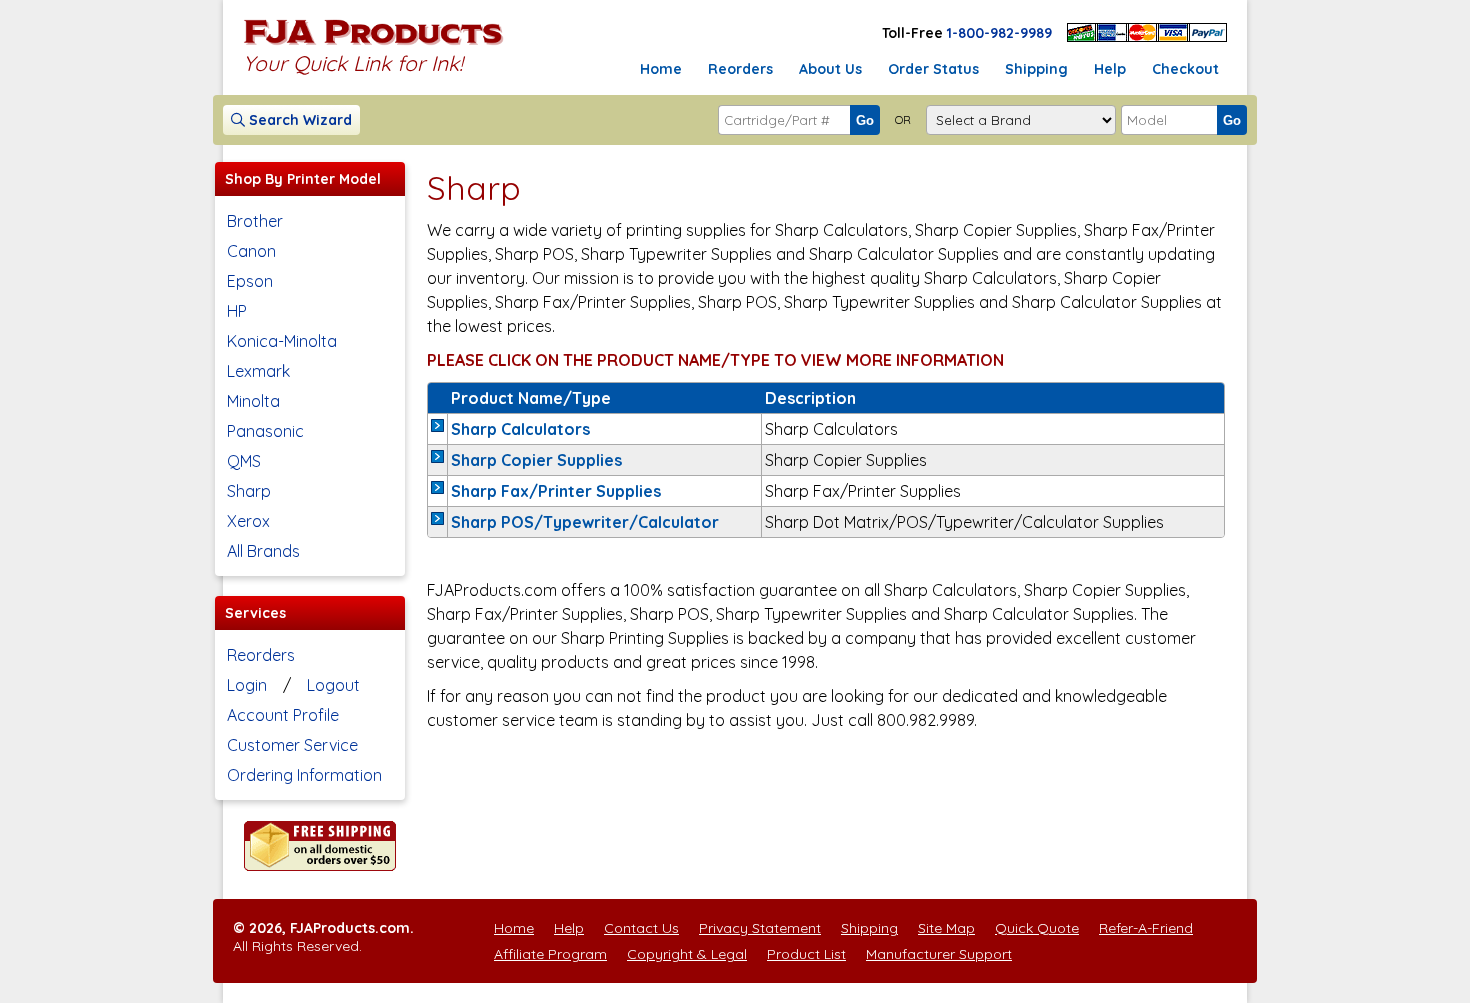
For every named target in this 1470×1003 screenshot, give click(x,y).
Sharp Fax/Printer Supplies (556, 491)
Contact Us (641, 928)
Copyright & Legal (687, 954)
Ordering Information (304, 775)
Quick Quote (1037, 928)
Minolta (253, 401)
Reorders (740, 69)
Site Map (946, 928)
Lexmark (258, 371)
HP (237, 311)
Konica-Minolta (282, 341)
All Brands (263, 551)
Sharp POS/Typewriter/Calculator (585, 522)
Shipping (1036, 69)
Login (247, 685)
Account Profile (283, 715)
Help (1110, 69)
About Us (830, 69)
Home (661, 69)
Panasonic (265, 431)
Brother (255, 221)
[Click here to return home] (373, 44)
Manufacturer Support (939, 954)
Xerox (248, 521)
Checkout (1185, 69)
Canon (251, 251)
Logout (333, 685)
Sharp (249, 491)
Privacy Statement (760, 928)
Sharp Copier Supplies (536, 460)
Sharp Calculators (520, 429)
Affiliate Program (550, 954)
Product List (806, 954)
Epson (250, 281)
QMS (244, 461)
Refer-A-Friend (1146, 928)
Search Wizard (298, 120)
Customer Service (292, 745)
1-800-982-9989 (999, 33)
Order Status (933, 69)
